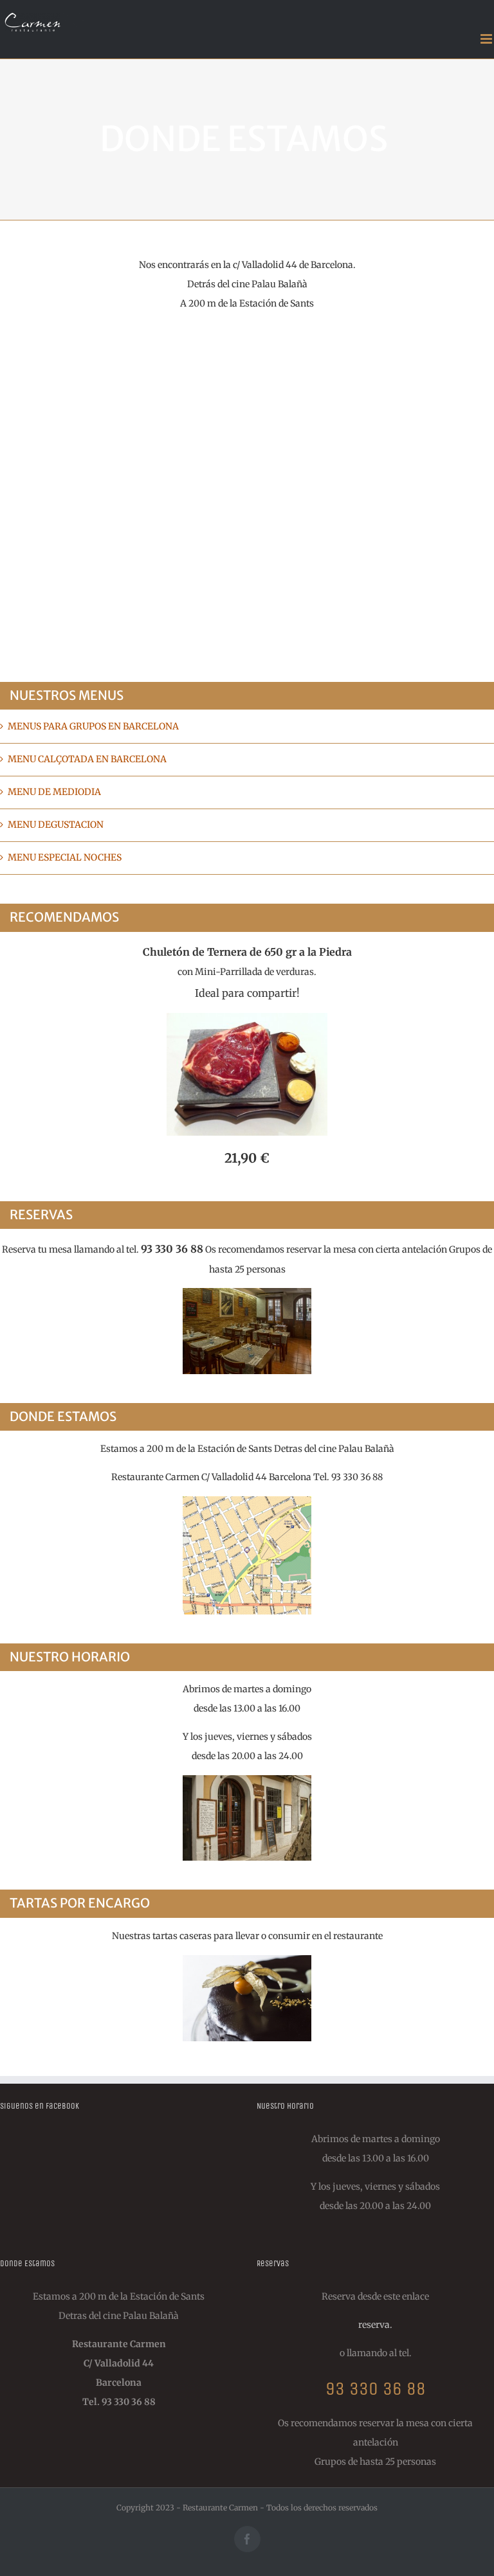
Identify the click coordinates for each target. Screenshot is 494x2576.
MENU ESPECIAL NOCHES (65, 857)
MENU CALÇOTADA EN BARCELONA (87, 759)
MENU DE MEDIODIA (54, 792)
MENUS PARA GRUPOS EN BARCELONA (93, 726)
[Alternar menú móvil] (487, 39)
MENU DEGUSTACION (56, 825)
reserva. (375, 2325)
